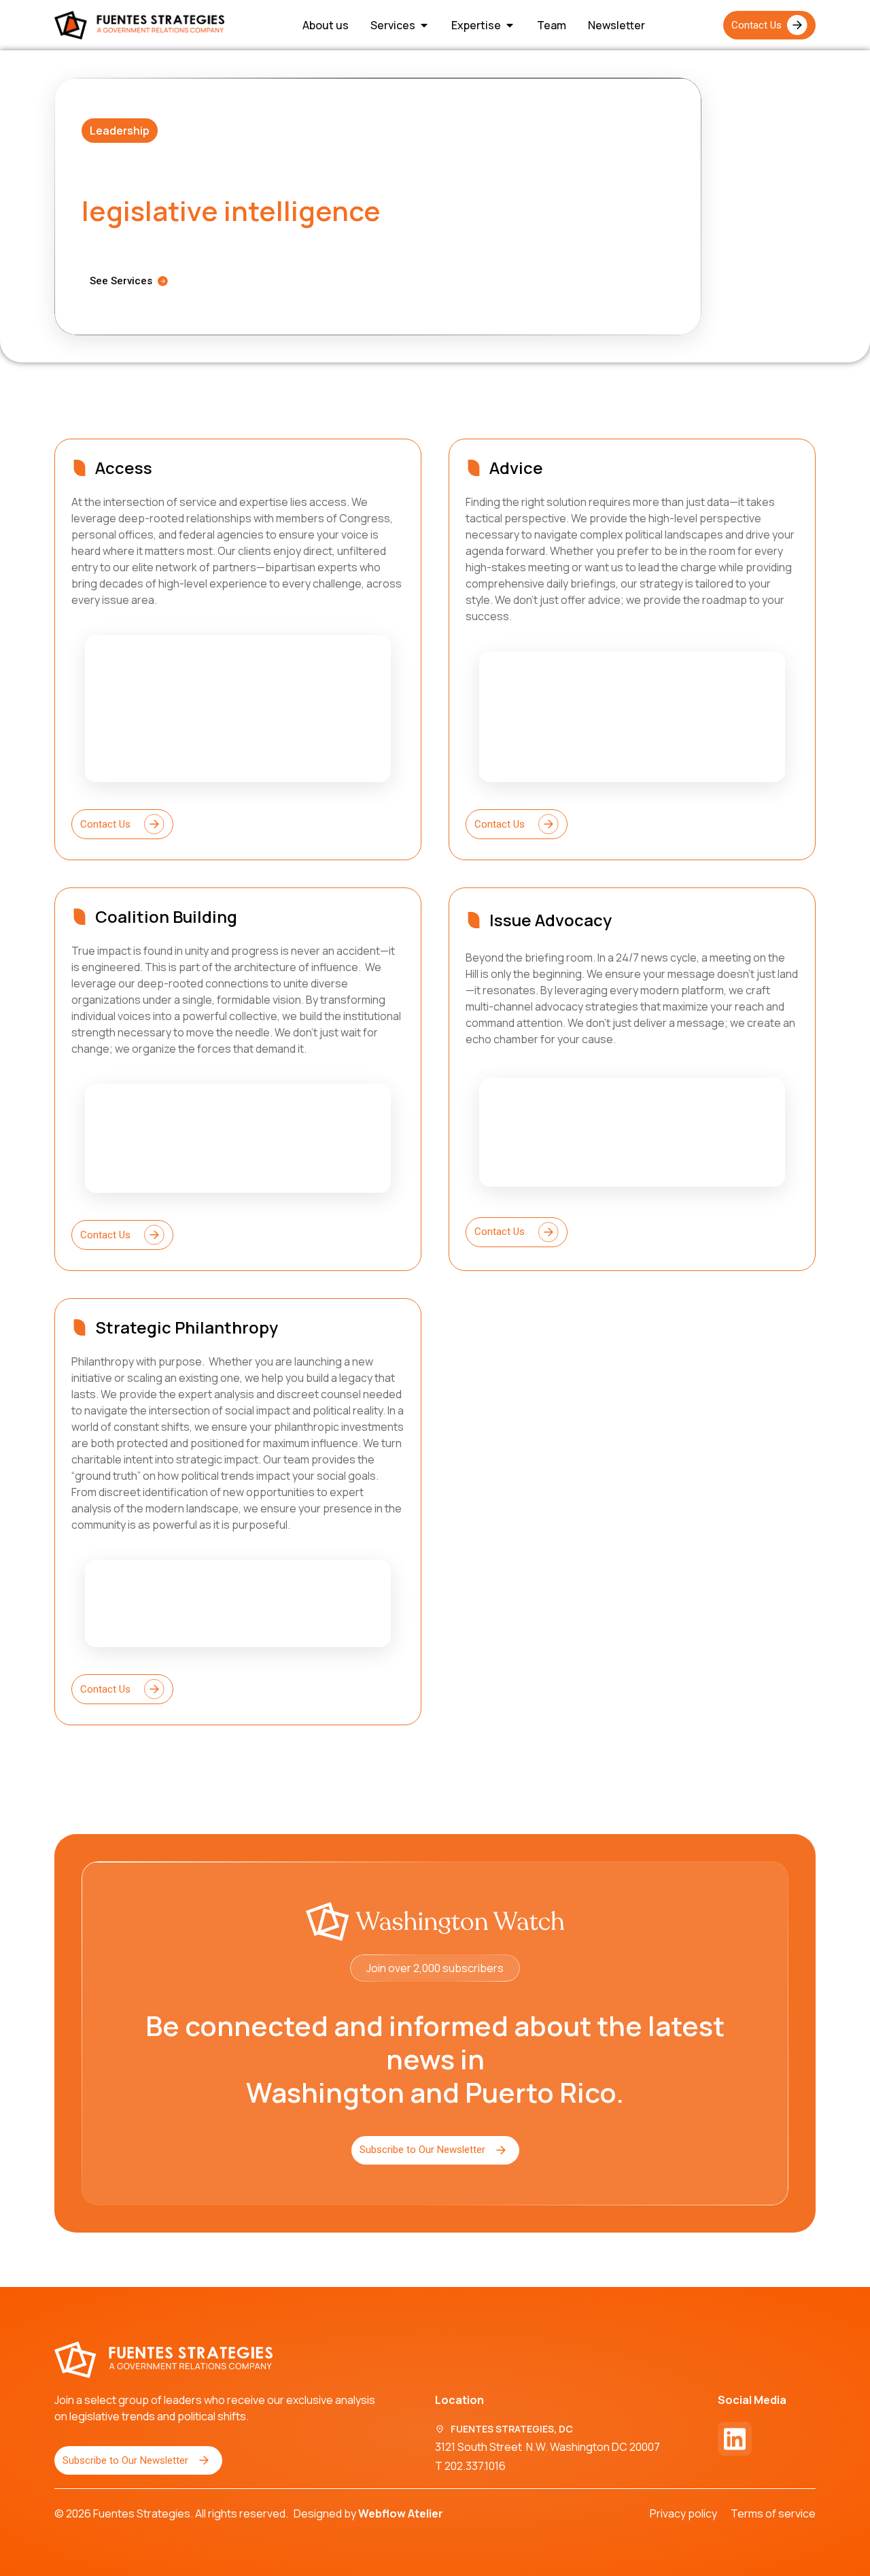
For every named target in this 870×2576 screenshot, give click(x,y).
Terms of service (773, 2513)
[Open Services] (424, 25)
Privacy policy (683, 2513)
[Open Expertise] (510, 25)
